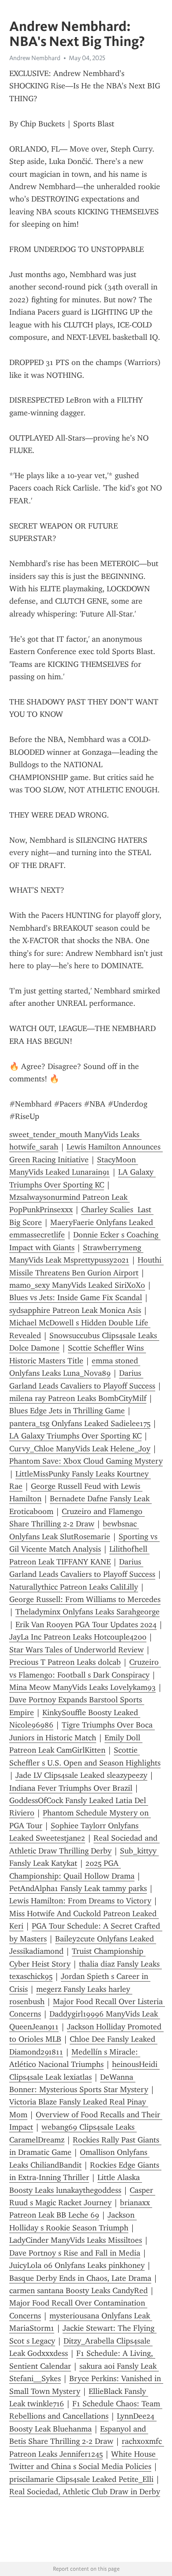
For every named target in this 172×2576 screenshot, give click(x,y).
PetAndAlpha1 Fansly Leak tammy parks (78, 1888)
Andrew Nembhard (35, 58)
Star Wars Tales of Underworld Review (77, 1650)
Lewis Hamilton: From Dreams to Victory (80, 1901)
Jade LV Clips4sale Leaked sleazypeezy (81, 1775)
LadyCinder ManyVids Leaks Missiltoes (76, 2240)
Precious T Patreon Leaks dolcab (65, 1662)
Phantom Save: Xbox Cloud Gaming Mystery (86, 1461)
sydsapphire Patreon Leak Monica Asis (75, 1310)
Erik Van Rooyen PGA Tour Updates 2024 (86, 1625)
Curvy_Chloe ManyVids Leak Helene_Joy (80, 1449)
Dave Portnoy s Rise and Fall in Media (75, 2253)
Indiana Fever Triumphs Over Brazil (71, 1788)
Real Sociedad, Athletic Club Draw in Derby (85, 2492)
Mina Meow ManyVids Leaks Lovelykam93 (82, 1687)
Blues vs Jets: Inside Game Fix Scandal (76, 1298)
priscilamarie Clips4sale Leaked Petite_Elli (81, 2479)
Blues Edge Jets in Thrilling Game (67, 1411)
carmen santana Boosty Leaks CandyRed (79, 2291)
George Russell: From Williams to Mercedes (85, 1599)
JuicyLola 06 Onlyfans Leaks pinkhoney (77, 2265)
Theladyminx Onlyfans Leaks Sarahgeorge (88, 1612)
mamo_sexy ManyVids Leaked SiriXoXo (77, 1285)
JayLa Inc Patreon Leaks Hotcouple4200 (78, 1637)
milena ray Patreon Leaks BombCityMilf (78, 1398)
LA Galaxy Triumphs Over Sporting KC (75, 1436)
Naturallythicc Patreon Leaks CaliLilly (74, 1587)
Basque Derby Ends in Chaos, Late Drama (80, 2278)
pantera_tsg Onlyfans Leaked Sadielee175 (80, 1423)
